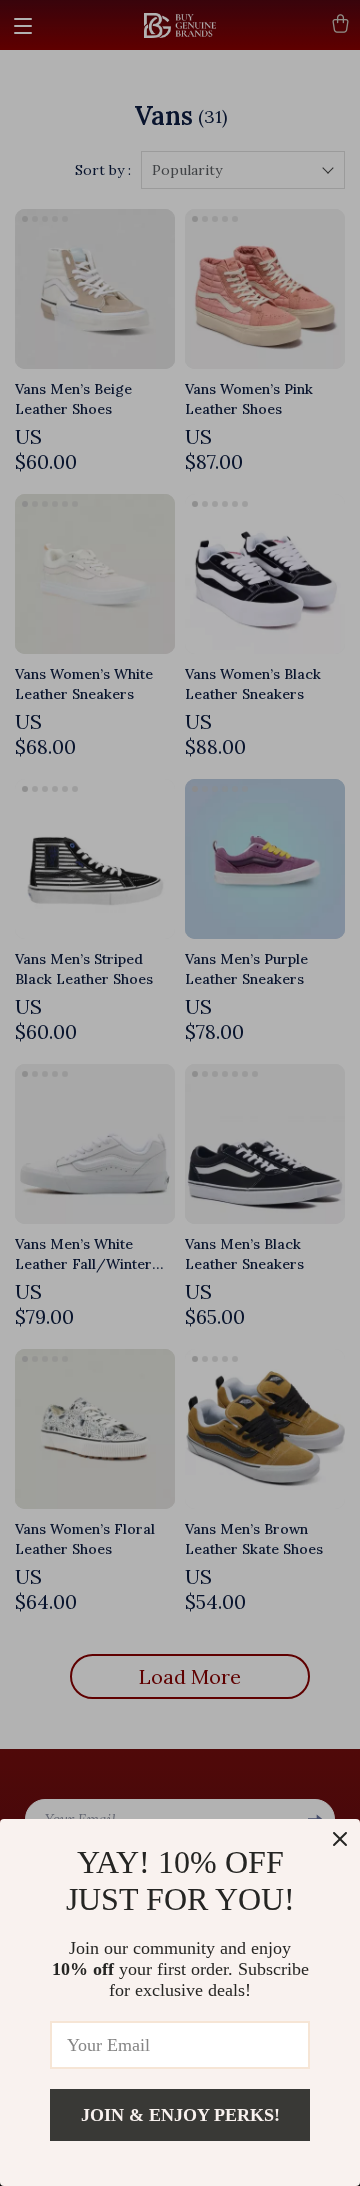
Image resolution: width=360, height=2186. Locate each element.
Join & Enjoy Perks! (180, 2115)
